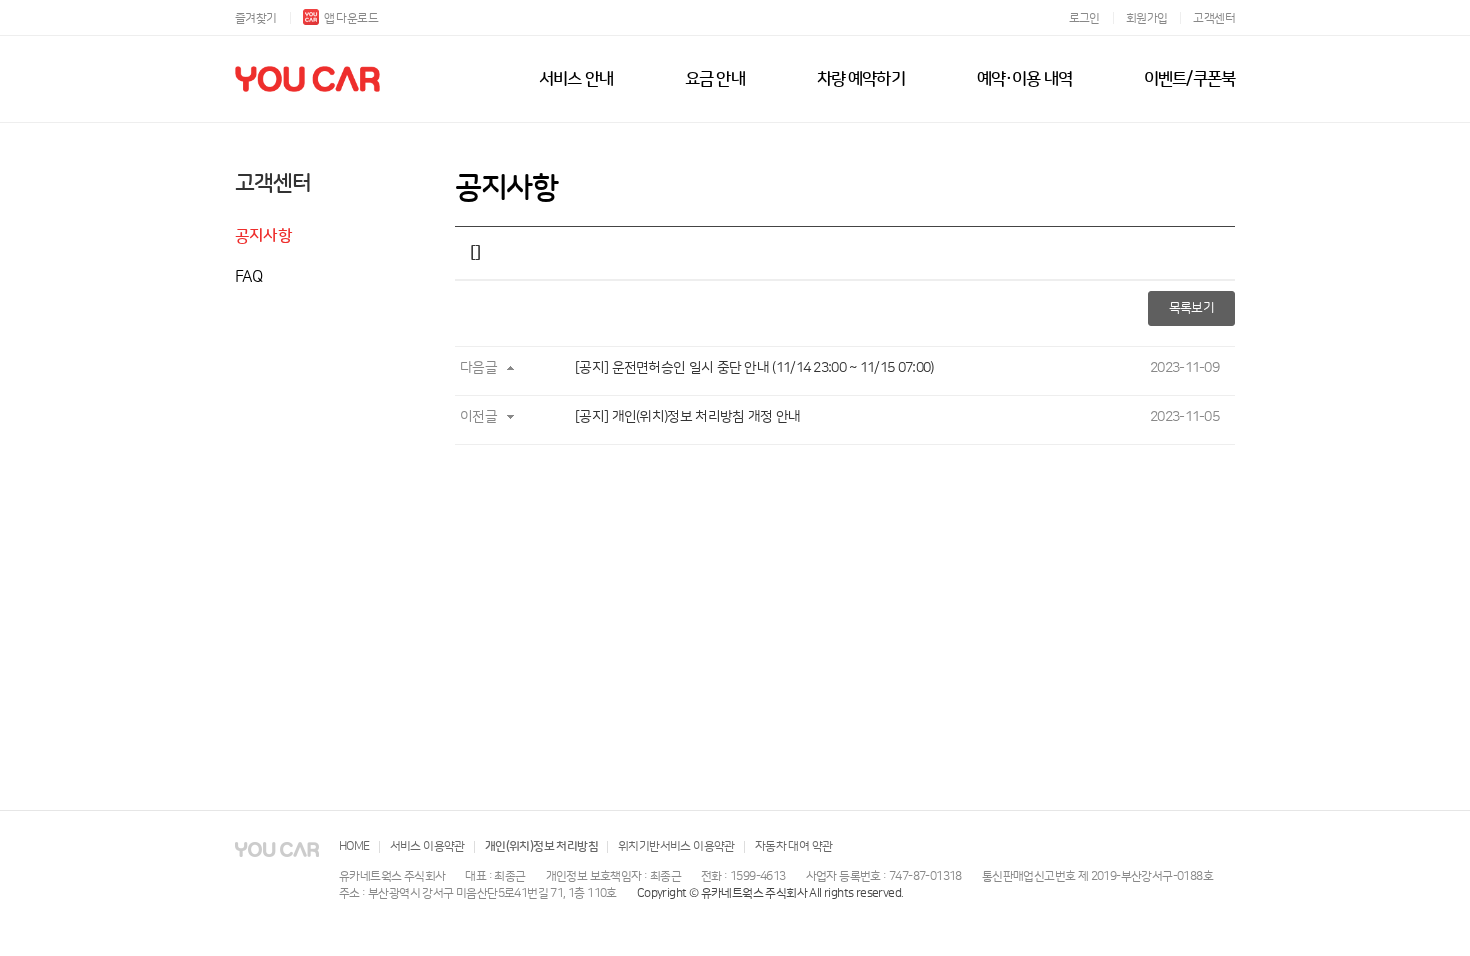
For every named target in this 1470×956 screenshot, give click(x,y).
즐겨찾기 (256, 18)
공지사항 (263, 236)
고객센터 (1214, 18)
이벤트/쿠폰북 (1189, 79)
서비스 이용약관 (427, 846)
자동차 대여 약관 (794, 846)
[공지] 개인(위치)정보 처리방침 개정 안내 (687, 417)
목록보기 (1191, 308)
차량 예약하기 (861, 79)
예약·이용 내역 (1024, 79)
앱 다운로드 (351, 18)
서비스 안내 (576, 79)
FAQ (249, 277)
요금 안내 (715, 79)
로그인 (1084, 18)
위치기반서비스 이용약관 (676, 846)
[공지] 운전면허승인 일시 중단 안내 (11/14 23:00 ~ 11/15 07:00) (754, 368)
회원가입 (1147, 18)
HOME (354, 846)
